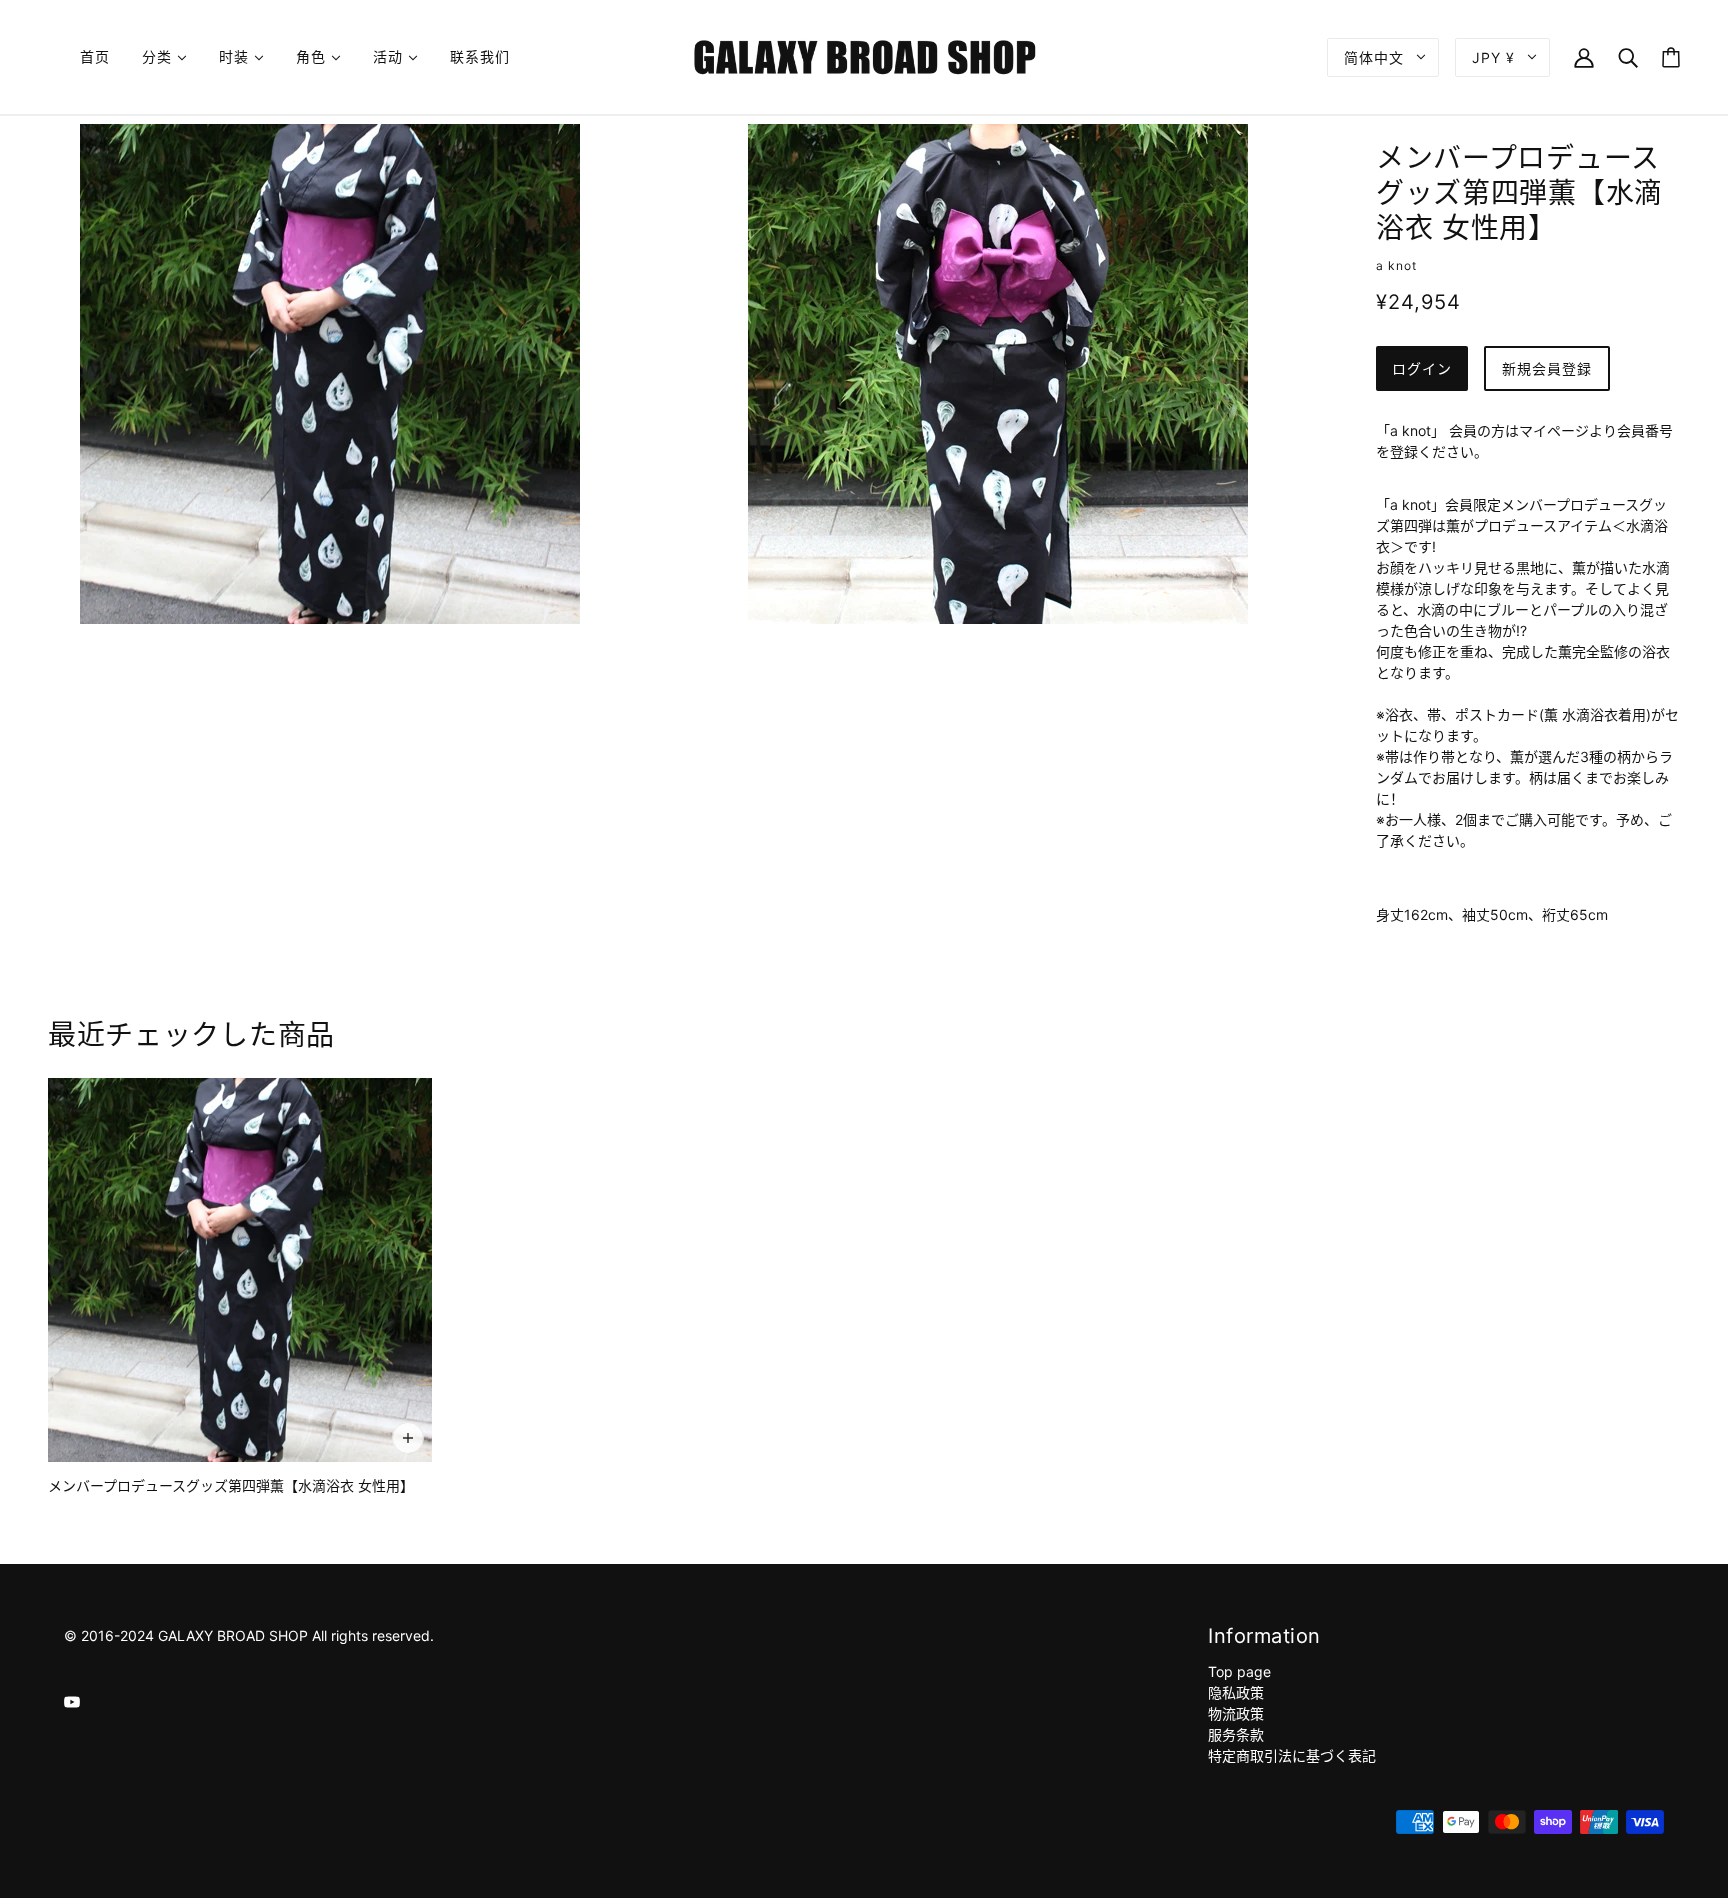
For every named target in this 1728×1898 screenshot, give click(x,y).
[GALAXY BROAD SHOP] (864, 55)
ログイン (1422, 368)
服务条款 (1236, 1734)
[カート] (1671, 57)
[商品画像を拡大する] (330, 374)
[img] (72, 1700)
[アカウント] (1584, 56)
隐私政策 (1236, 1692)
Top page (1239, 1671)
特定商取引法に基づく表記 (1292, 1755)
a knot (1396, 265)
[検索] (1628, 56)
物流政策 (1236, 1713)
